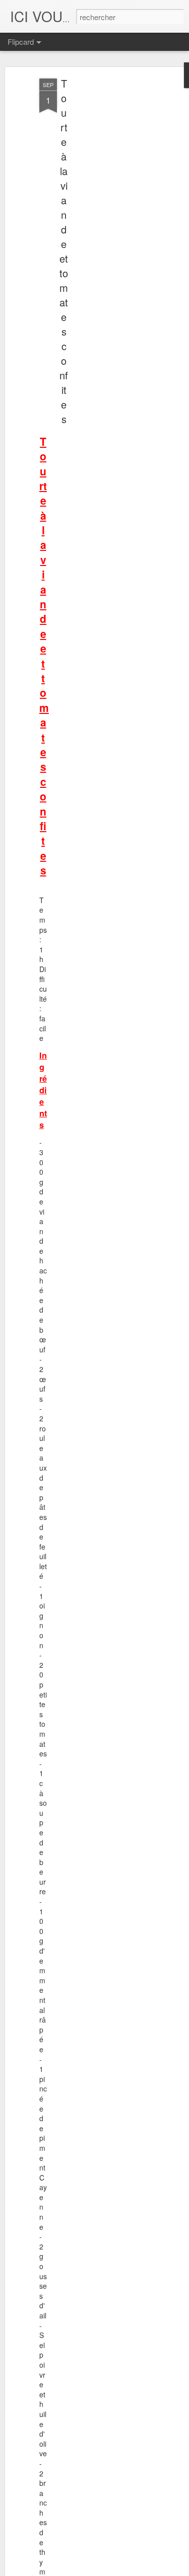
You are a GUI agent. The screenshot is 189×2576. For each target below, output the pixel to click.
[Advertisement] (102, 237)
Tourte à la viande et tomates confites (64, 251)
